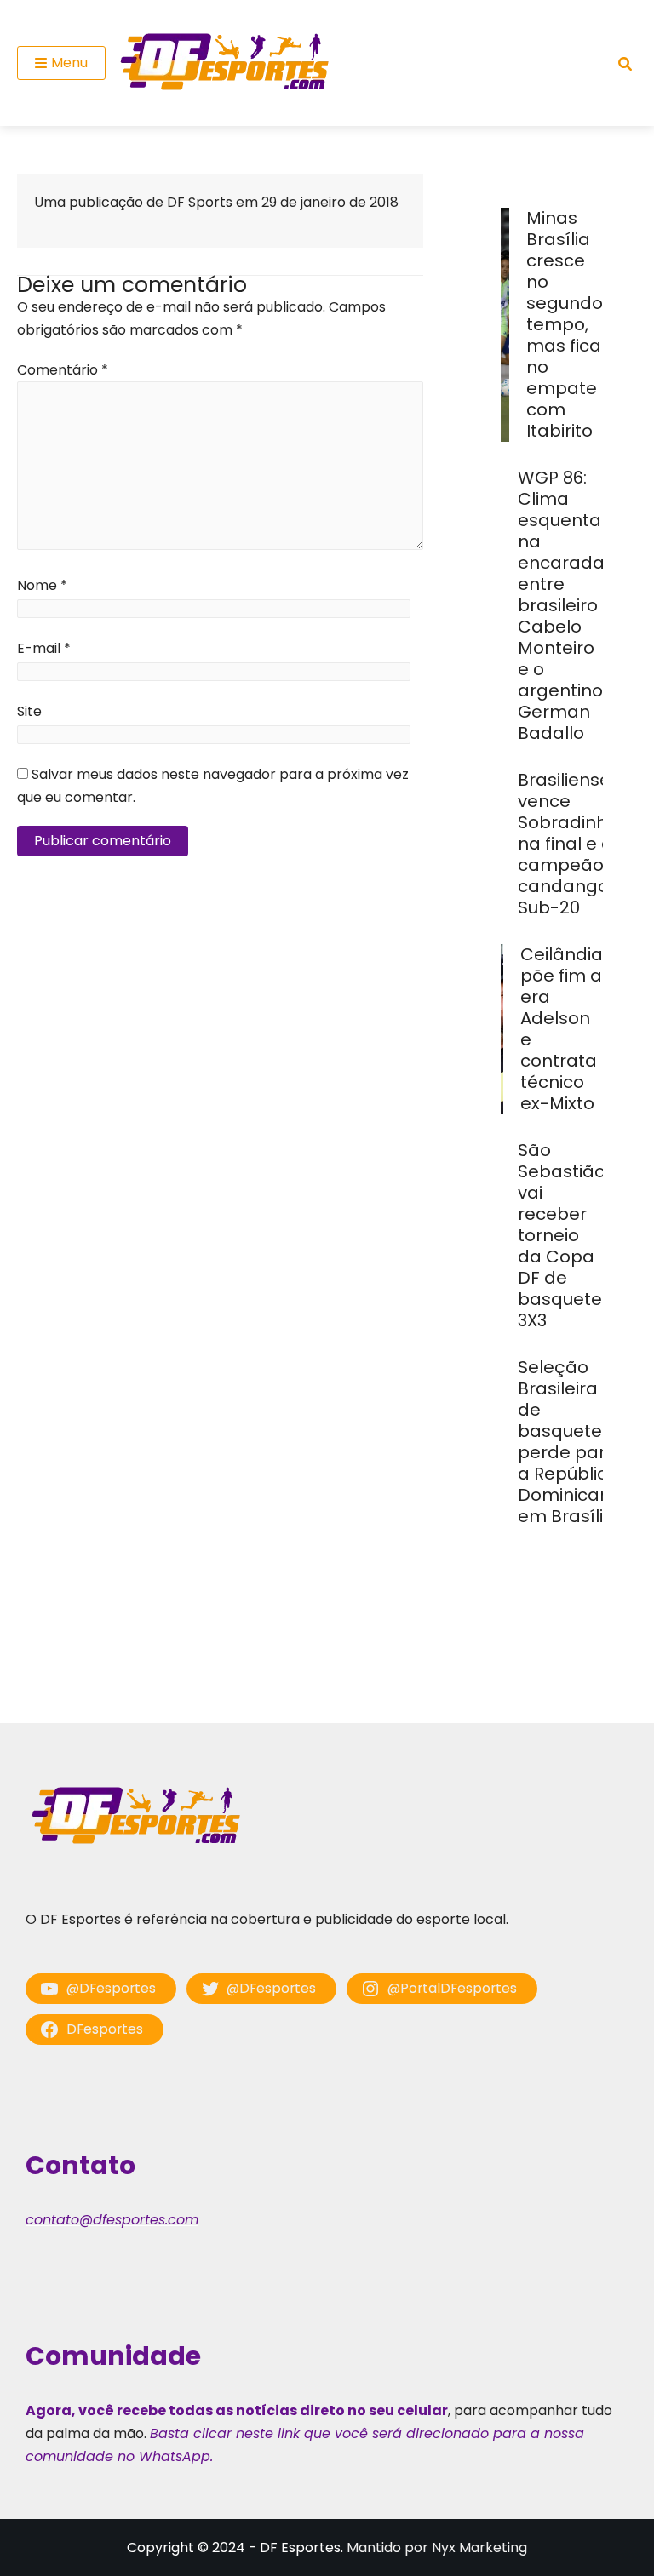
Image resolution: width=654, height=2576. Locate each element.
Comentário (63, 370)
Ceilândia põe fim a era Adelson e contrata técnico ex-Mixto (562, 1029)
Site (29, 711)
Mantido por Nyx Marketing (437, 2547)
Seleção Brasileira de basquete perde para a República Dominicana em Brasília (570, 1442)
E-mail (44, 648)
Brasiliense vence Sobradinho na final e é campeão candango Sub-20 (568, 844)
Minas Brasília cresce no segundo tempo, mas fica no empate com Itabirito (565, 324)
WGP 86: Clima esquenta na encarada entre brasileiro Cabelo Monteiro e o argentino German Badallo (561, 605)
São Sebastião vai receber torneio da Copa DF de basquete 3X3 (562, 1235)
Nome (42, 585)
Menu (69, 63)
